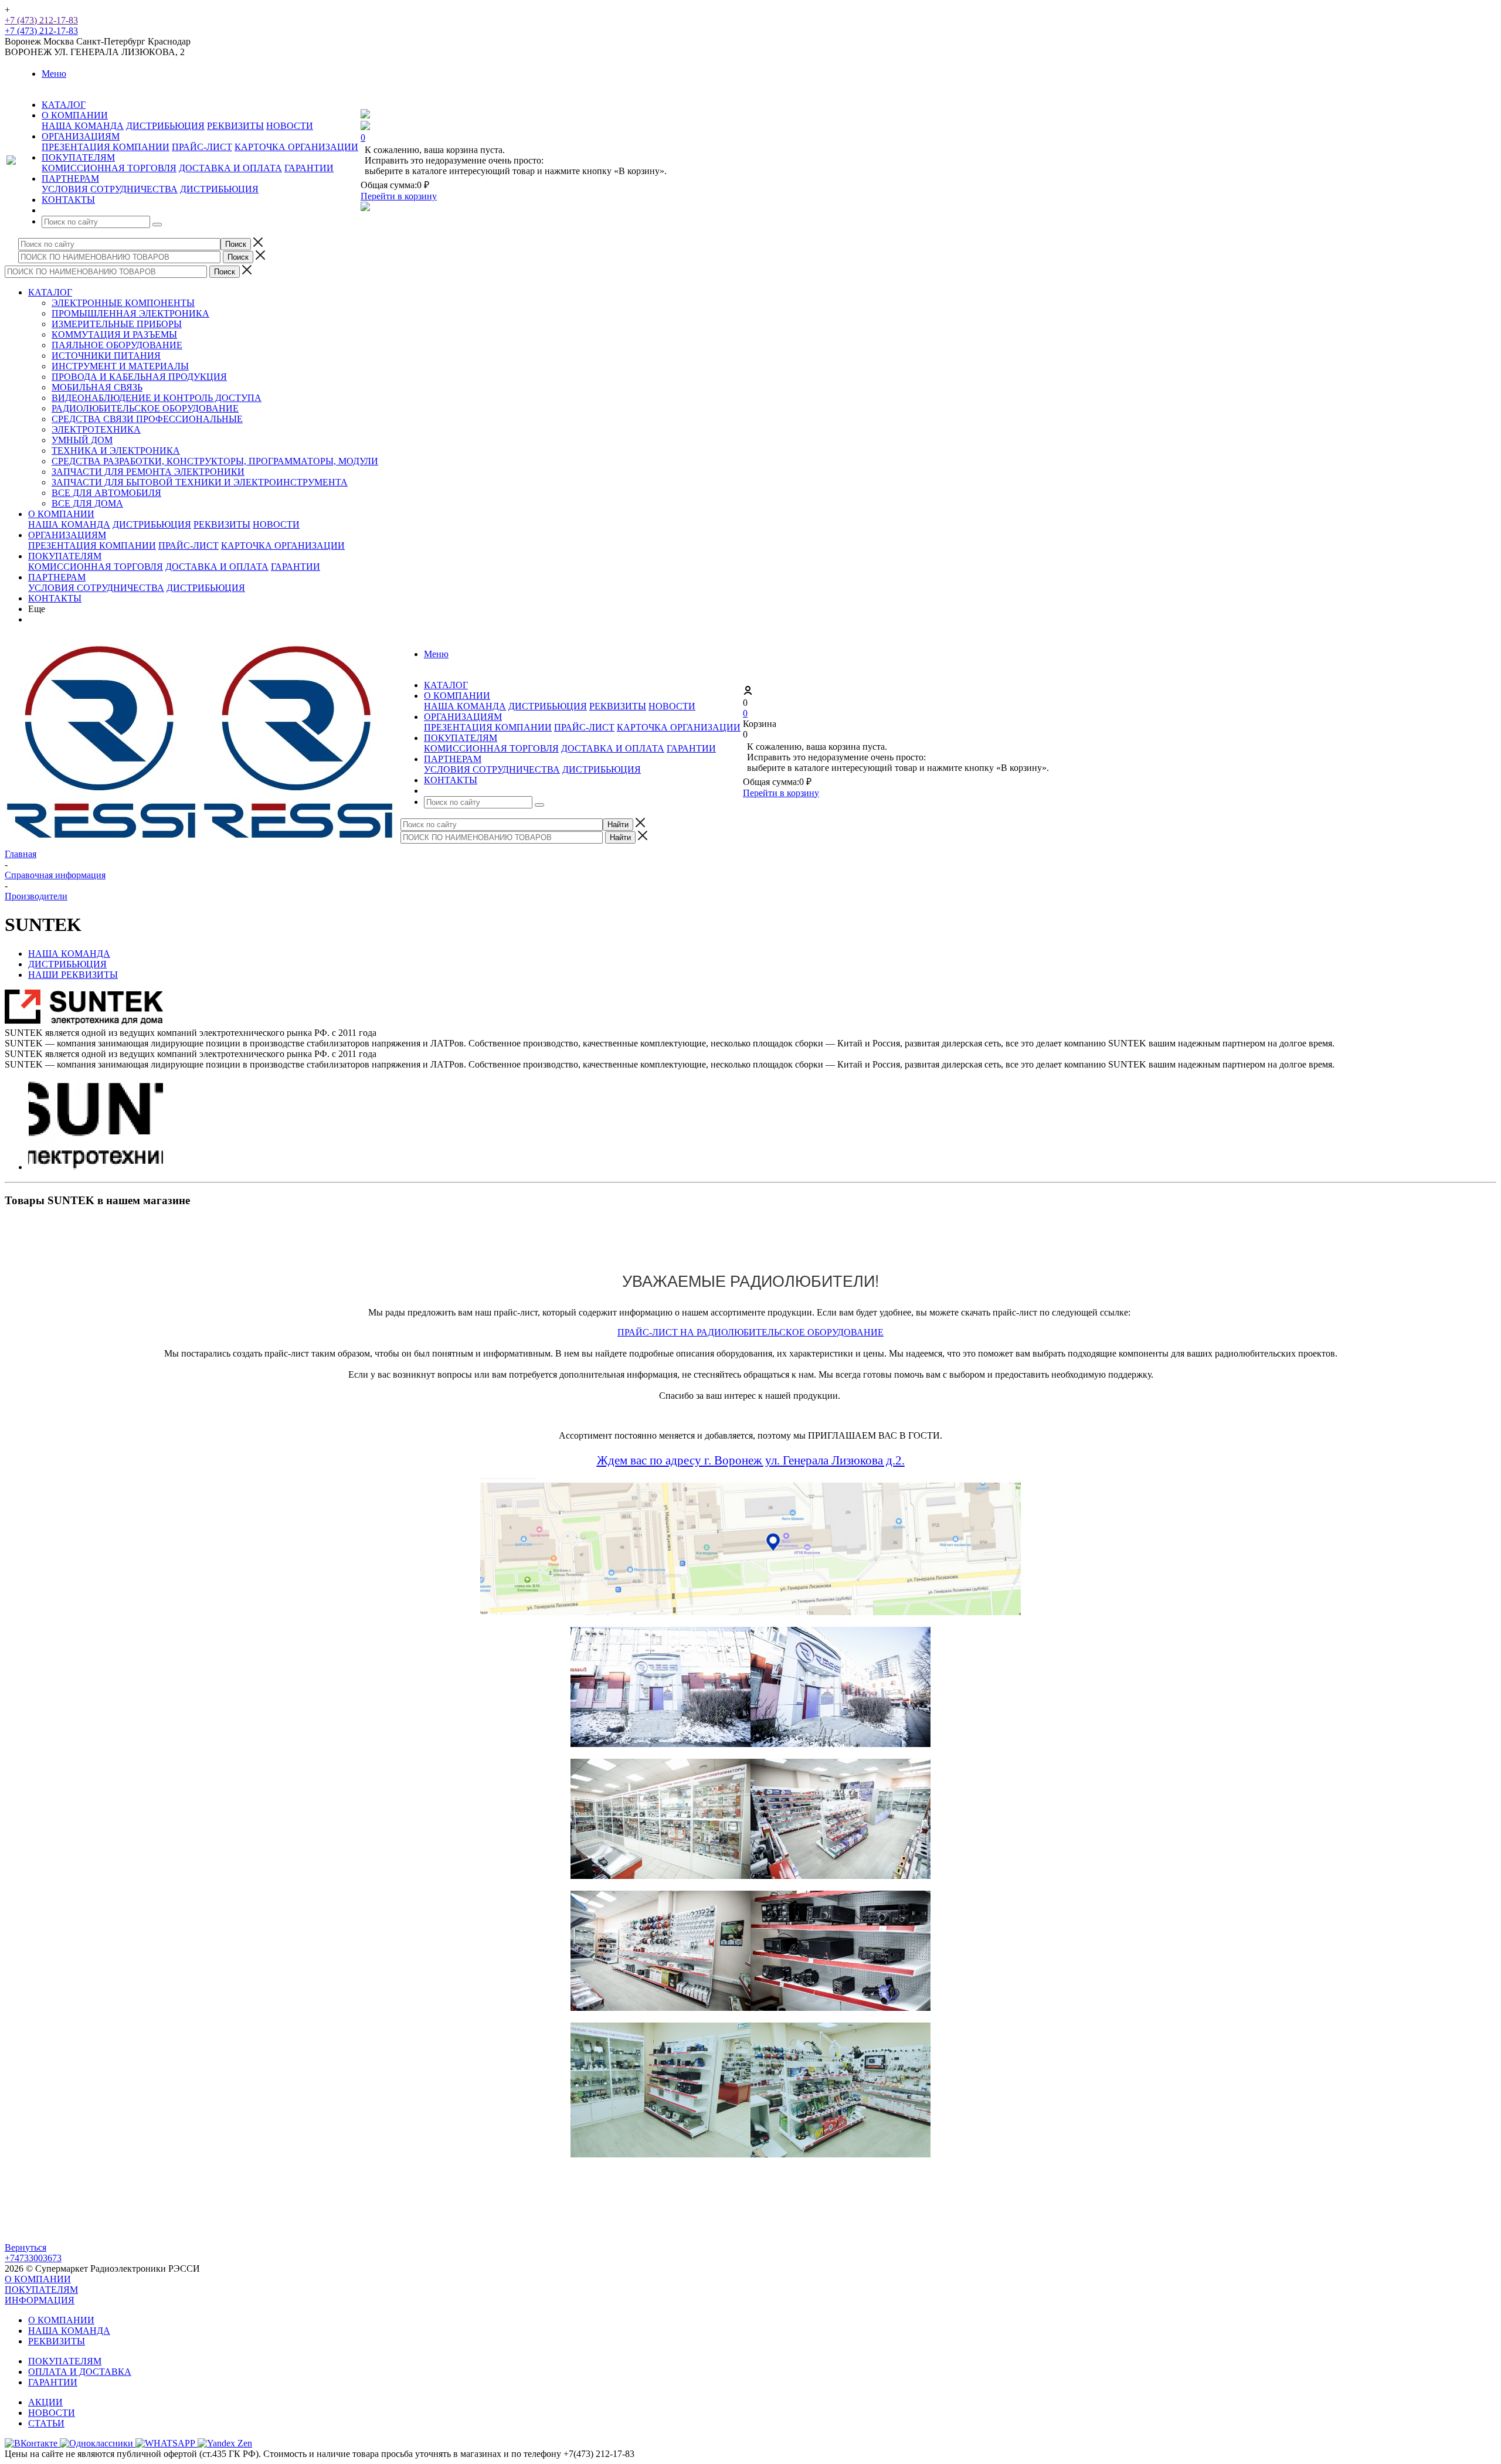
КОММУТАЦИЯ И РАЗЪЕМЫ (114, 334)
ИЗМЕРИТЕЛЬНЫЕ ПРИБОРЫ (117, 324)
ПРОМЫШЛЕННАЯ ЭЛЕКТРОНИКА (130, 313)
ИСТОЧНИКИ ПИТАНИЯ (106, 356)
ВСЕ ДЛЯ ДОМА (87, 503)
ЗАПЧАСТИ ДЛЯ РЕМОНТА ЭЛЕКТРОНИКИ (148, 472)
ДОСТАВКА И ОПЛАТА (230, 168)
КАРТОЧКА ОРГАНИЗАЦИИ (296, 147)
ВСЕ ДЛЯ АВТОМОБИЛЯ (106, 493)
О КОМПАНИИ (61, 514)
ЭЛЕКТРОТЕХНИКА (96, 429)
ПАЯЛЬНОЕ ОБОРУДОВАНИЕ (117, 345)
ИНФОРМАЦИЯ (40, 2300)
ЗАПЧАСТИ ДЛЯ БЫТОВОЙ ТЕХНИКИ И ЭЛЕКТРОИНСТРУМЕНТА (200, 482)
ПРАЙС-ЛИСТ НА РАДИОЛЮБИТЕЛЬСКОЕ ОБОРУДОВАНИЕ (750, 1332)
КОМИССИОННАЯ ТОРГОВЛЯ (109, 168)
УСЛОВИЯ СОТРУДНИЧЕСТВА (110, 189)
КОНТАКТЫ (55, 598)
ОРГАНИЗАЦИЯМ (67, 535)
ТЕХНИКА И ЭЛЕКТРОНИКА (116, 451)
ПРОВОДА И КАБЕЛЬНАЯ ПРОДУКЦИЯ (139, 377)
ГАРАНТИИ (309, 168)
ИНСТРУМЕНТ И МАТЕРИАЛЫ (120, 366)
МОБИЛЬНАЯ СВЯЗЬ (97, 387)
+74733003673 (33, 2258)
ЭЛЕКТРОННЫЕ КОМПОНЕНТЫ (123, 303)
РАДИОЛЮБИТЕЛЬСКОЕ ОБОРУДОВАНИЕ (145, 408)
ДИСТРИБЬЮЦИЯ (165, 126)
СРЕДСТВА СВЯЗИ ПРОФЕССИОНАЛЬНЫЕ (147, 419)
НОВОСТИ (290, 126)
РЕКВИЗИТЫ (235, 126)
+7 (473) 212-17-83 (41, 20)
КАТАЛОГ (50, 292)
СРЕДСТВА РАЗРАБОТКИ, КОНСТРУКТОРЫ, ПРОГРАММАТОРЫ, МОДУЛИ (215, 461)
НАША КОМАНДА (83, 126)
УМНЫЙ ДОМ (82, 440)
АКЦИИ (45, 2402)
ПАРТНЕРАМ (57, 577)
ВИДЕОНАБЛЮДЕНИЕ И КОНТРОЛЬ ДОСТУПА (157, 398)
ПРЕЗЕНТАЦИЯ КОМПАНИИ (106, 147)
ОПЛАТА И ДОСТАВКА (80, 2372)
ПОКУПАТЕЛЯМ (65, 556)
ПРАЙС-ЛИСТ (202, 147)
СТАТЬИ (46, 2423)
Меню (54, 74)
